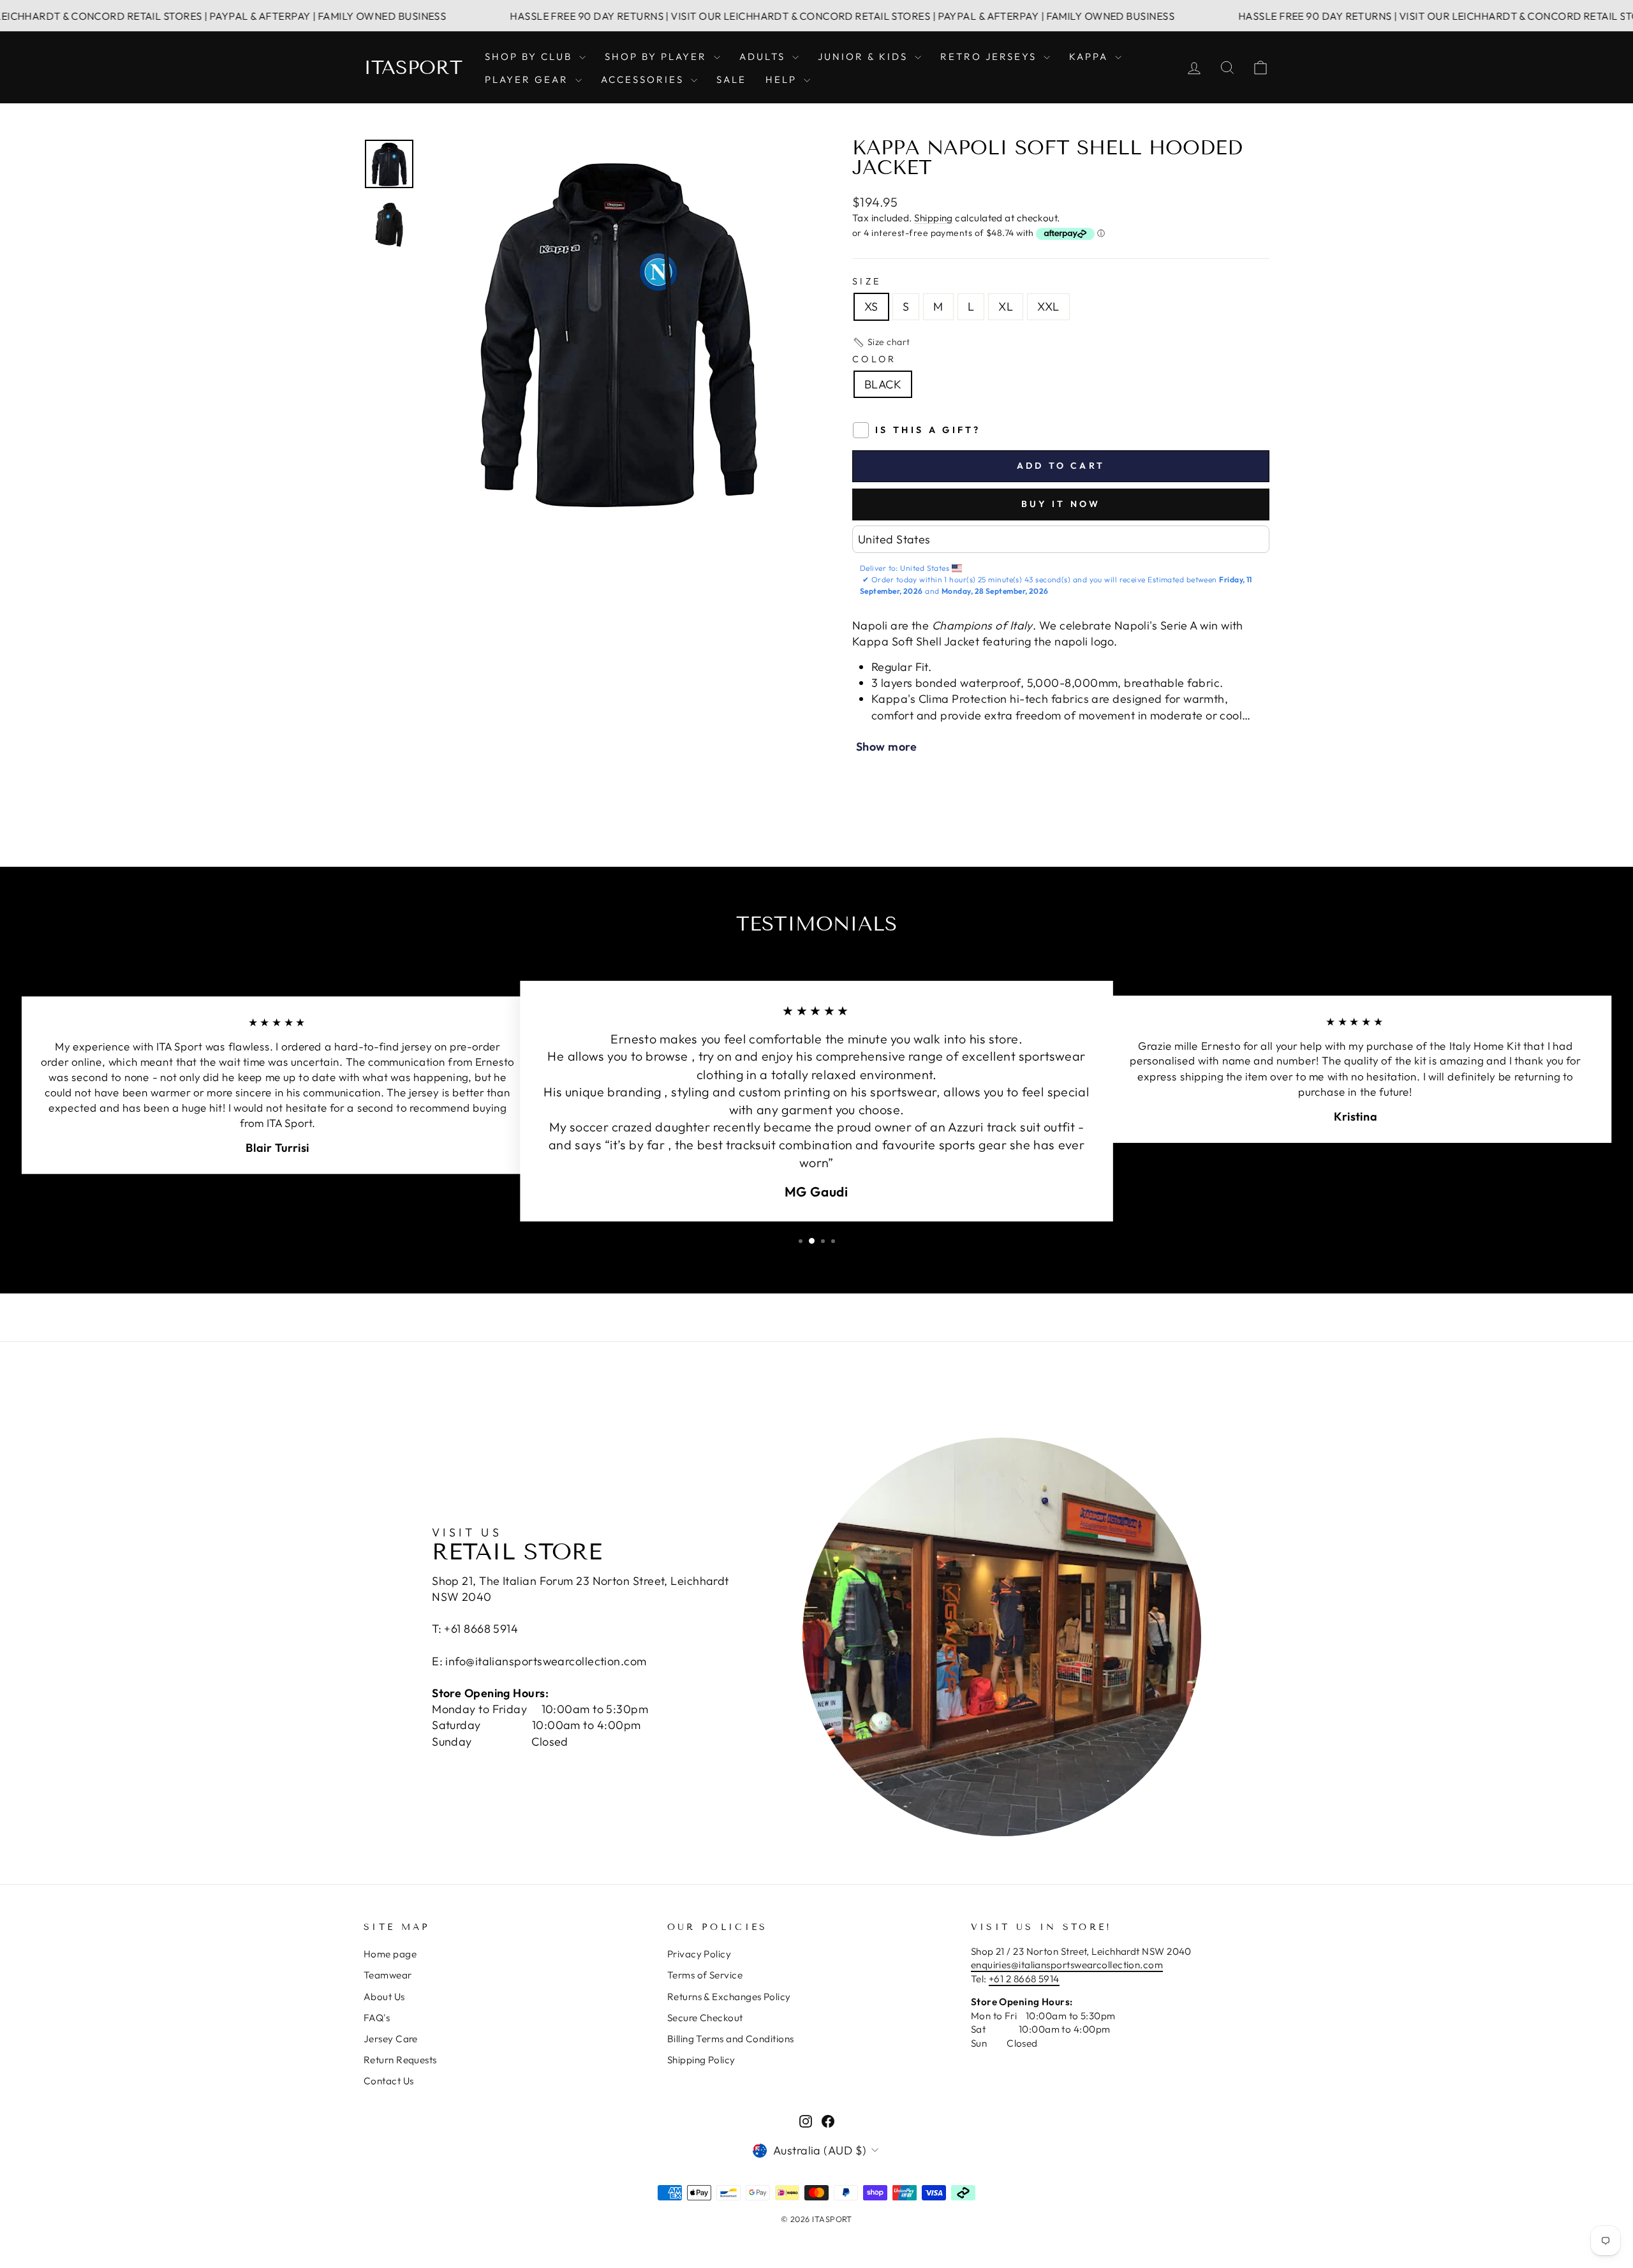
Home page (390, 1954)
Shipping (934, 218)
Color (875, 359)
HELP (783, 79)
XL (1006, 306)
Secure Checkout (705, 2018)
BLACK (883, 384)
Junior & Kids (865, 56)
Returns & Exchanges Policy (729, 1997)
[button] (881, 342)
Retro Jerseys (990, 56)
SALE (731, 79)
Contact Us (389, 2081)
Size (867, 281)
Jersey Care (391, 2039)
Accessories (644, 79)
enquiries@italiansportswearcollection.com (1067, 1965)
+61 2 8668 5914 (1024, 1979)
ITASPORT (413, 68)
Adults (764, 56)
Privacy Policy (699, 1954)
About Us (384, 1997)
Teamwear (388, 1975)
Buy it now (1061, 504)
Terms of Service (705, 1975)
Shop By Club (530, 56)
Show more (886, 747)
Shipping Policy (701, 2060)
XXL (1048, 306)
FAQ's (377, 2018)
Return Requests (400, 2060)
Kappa (1090, 56)
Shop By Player (658, 56)
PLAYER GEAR (528, 79)
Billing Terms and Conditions (731, 2039)
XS (871, 306)
